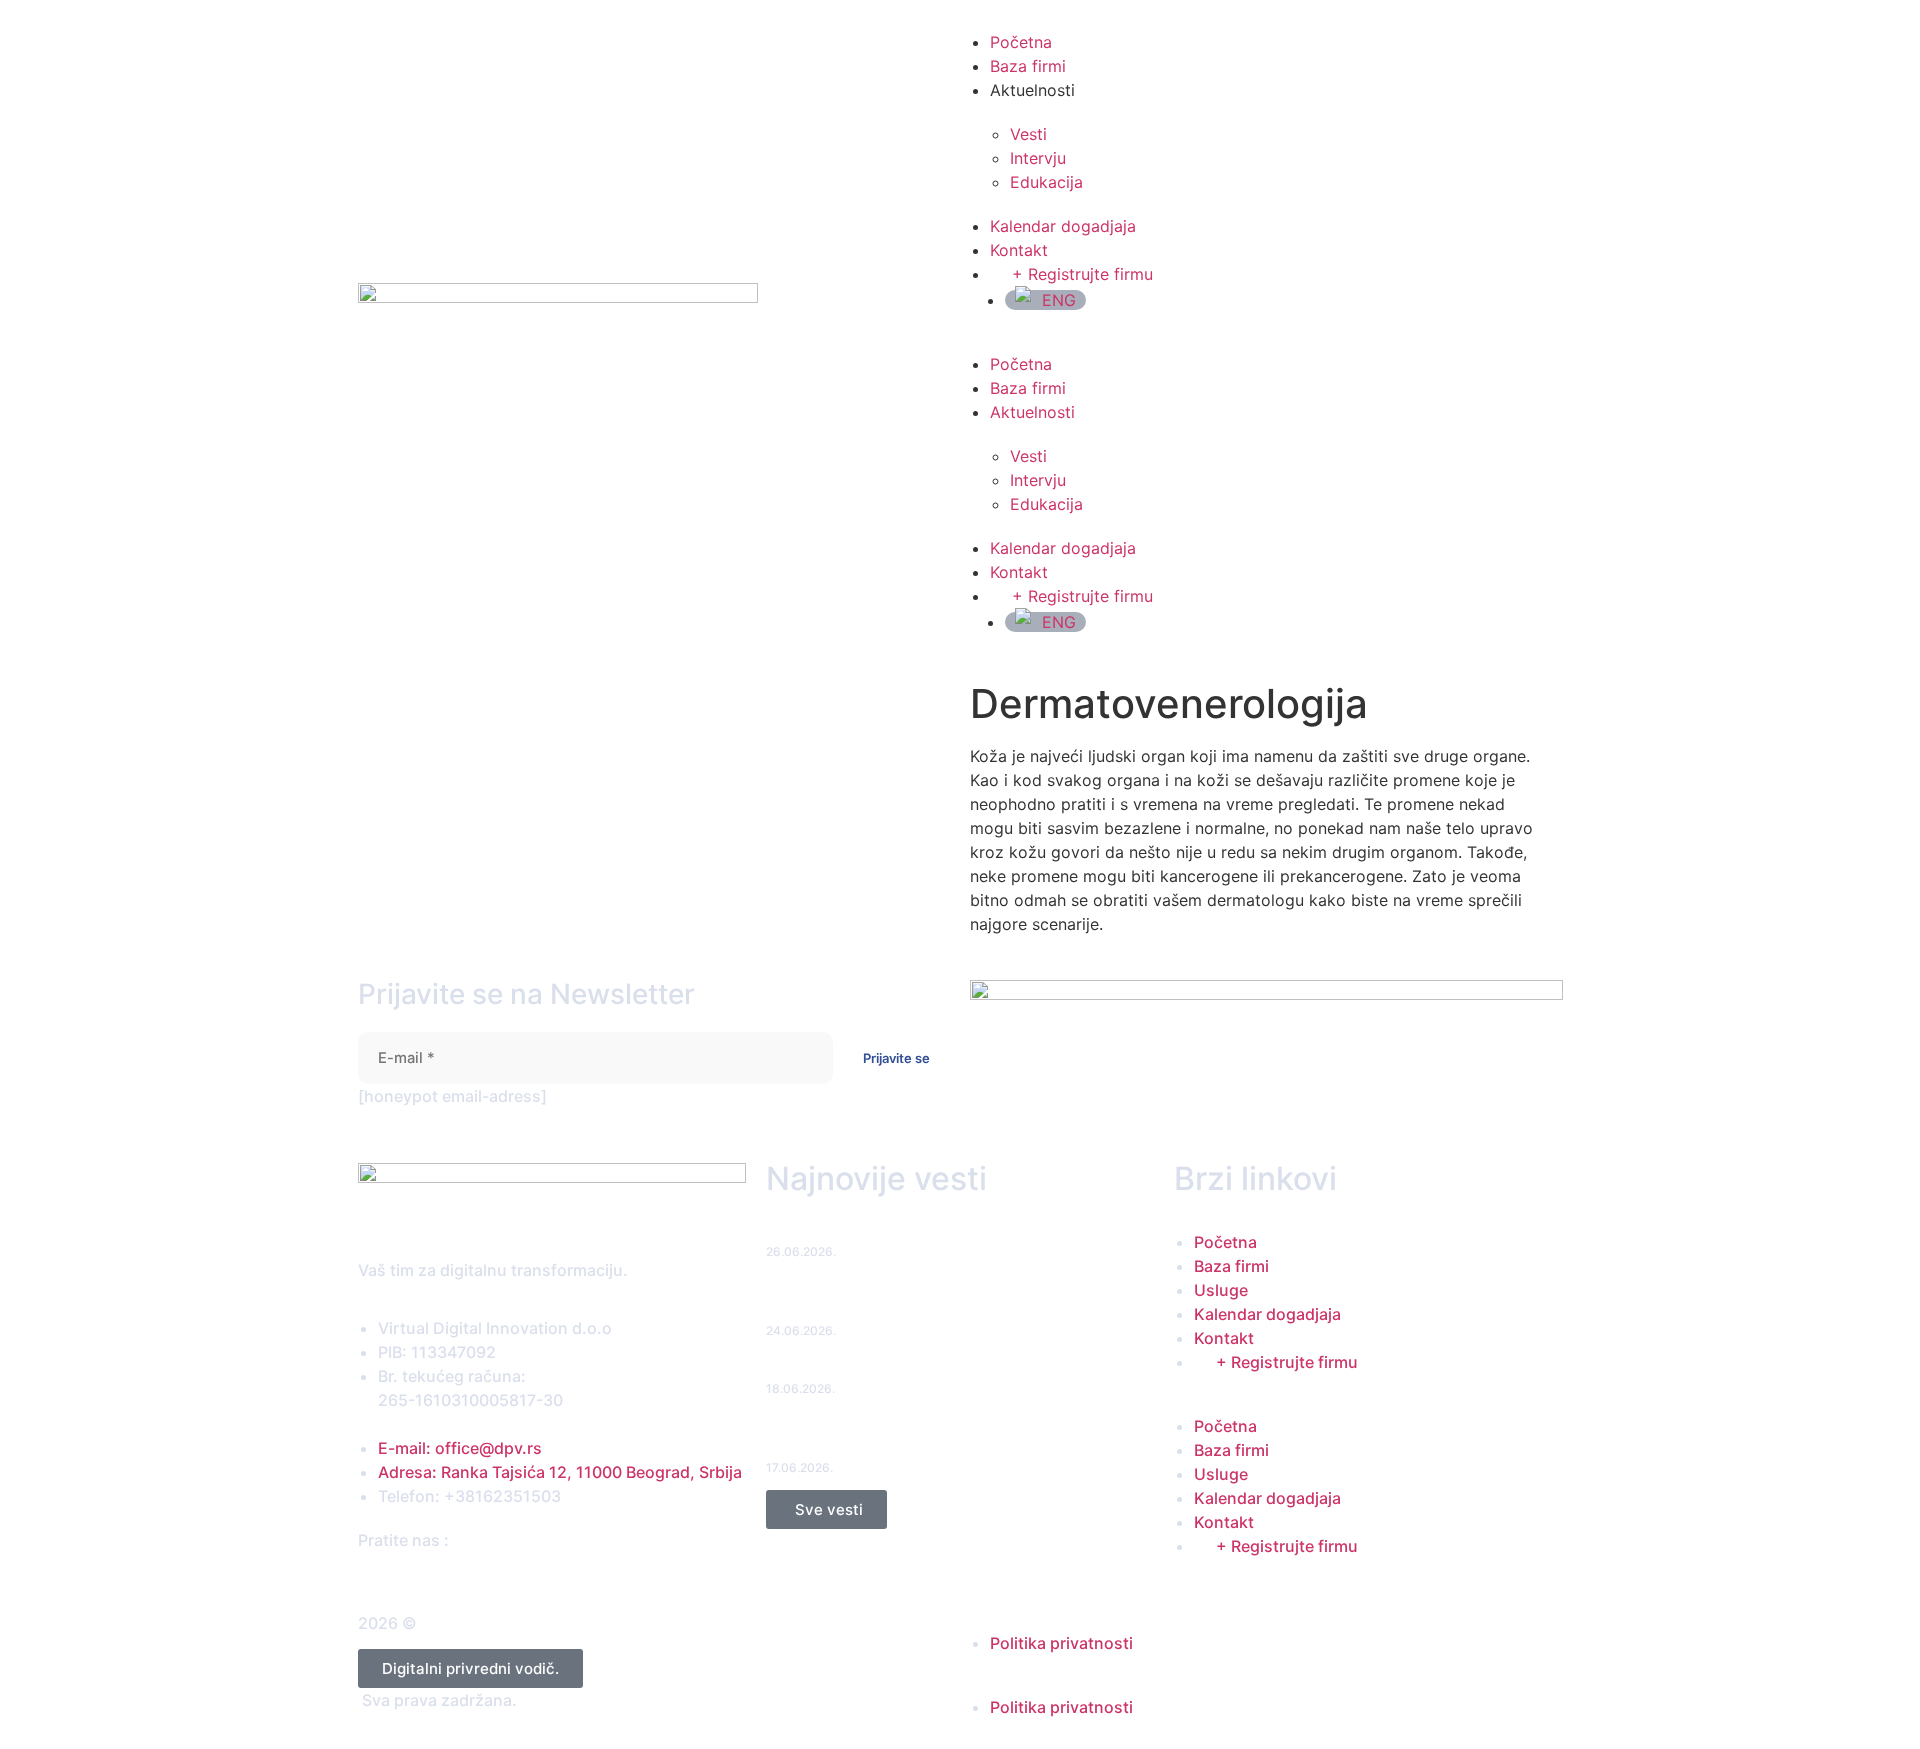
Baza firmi (1028, 66)
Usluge (1221, 1290)
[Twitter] (384, 1577)
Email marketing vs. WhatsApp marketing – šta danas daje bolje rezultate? (959, 1301)
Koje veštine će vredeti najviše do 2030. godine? (926, 1369)
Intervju (1038, 158)
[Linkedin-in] (422, 1577)
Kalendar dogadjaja (1063, 226)
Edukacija (1046, 182)
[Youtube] (441, 1577)
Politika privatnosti (1061, 1643)
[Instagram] (403, 1577)
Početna (1021, 42)
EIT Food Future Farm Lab (850, 1232)
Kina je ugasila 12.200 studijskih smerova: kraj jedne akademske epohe (938, 1438)
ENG (1059, 300)
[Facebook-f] (365, 1577)
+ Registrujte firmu (1082, 274)
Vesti (1028, 134)
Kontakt (1019, 250)
